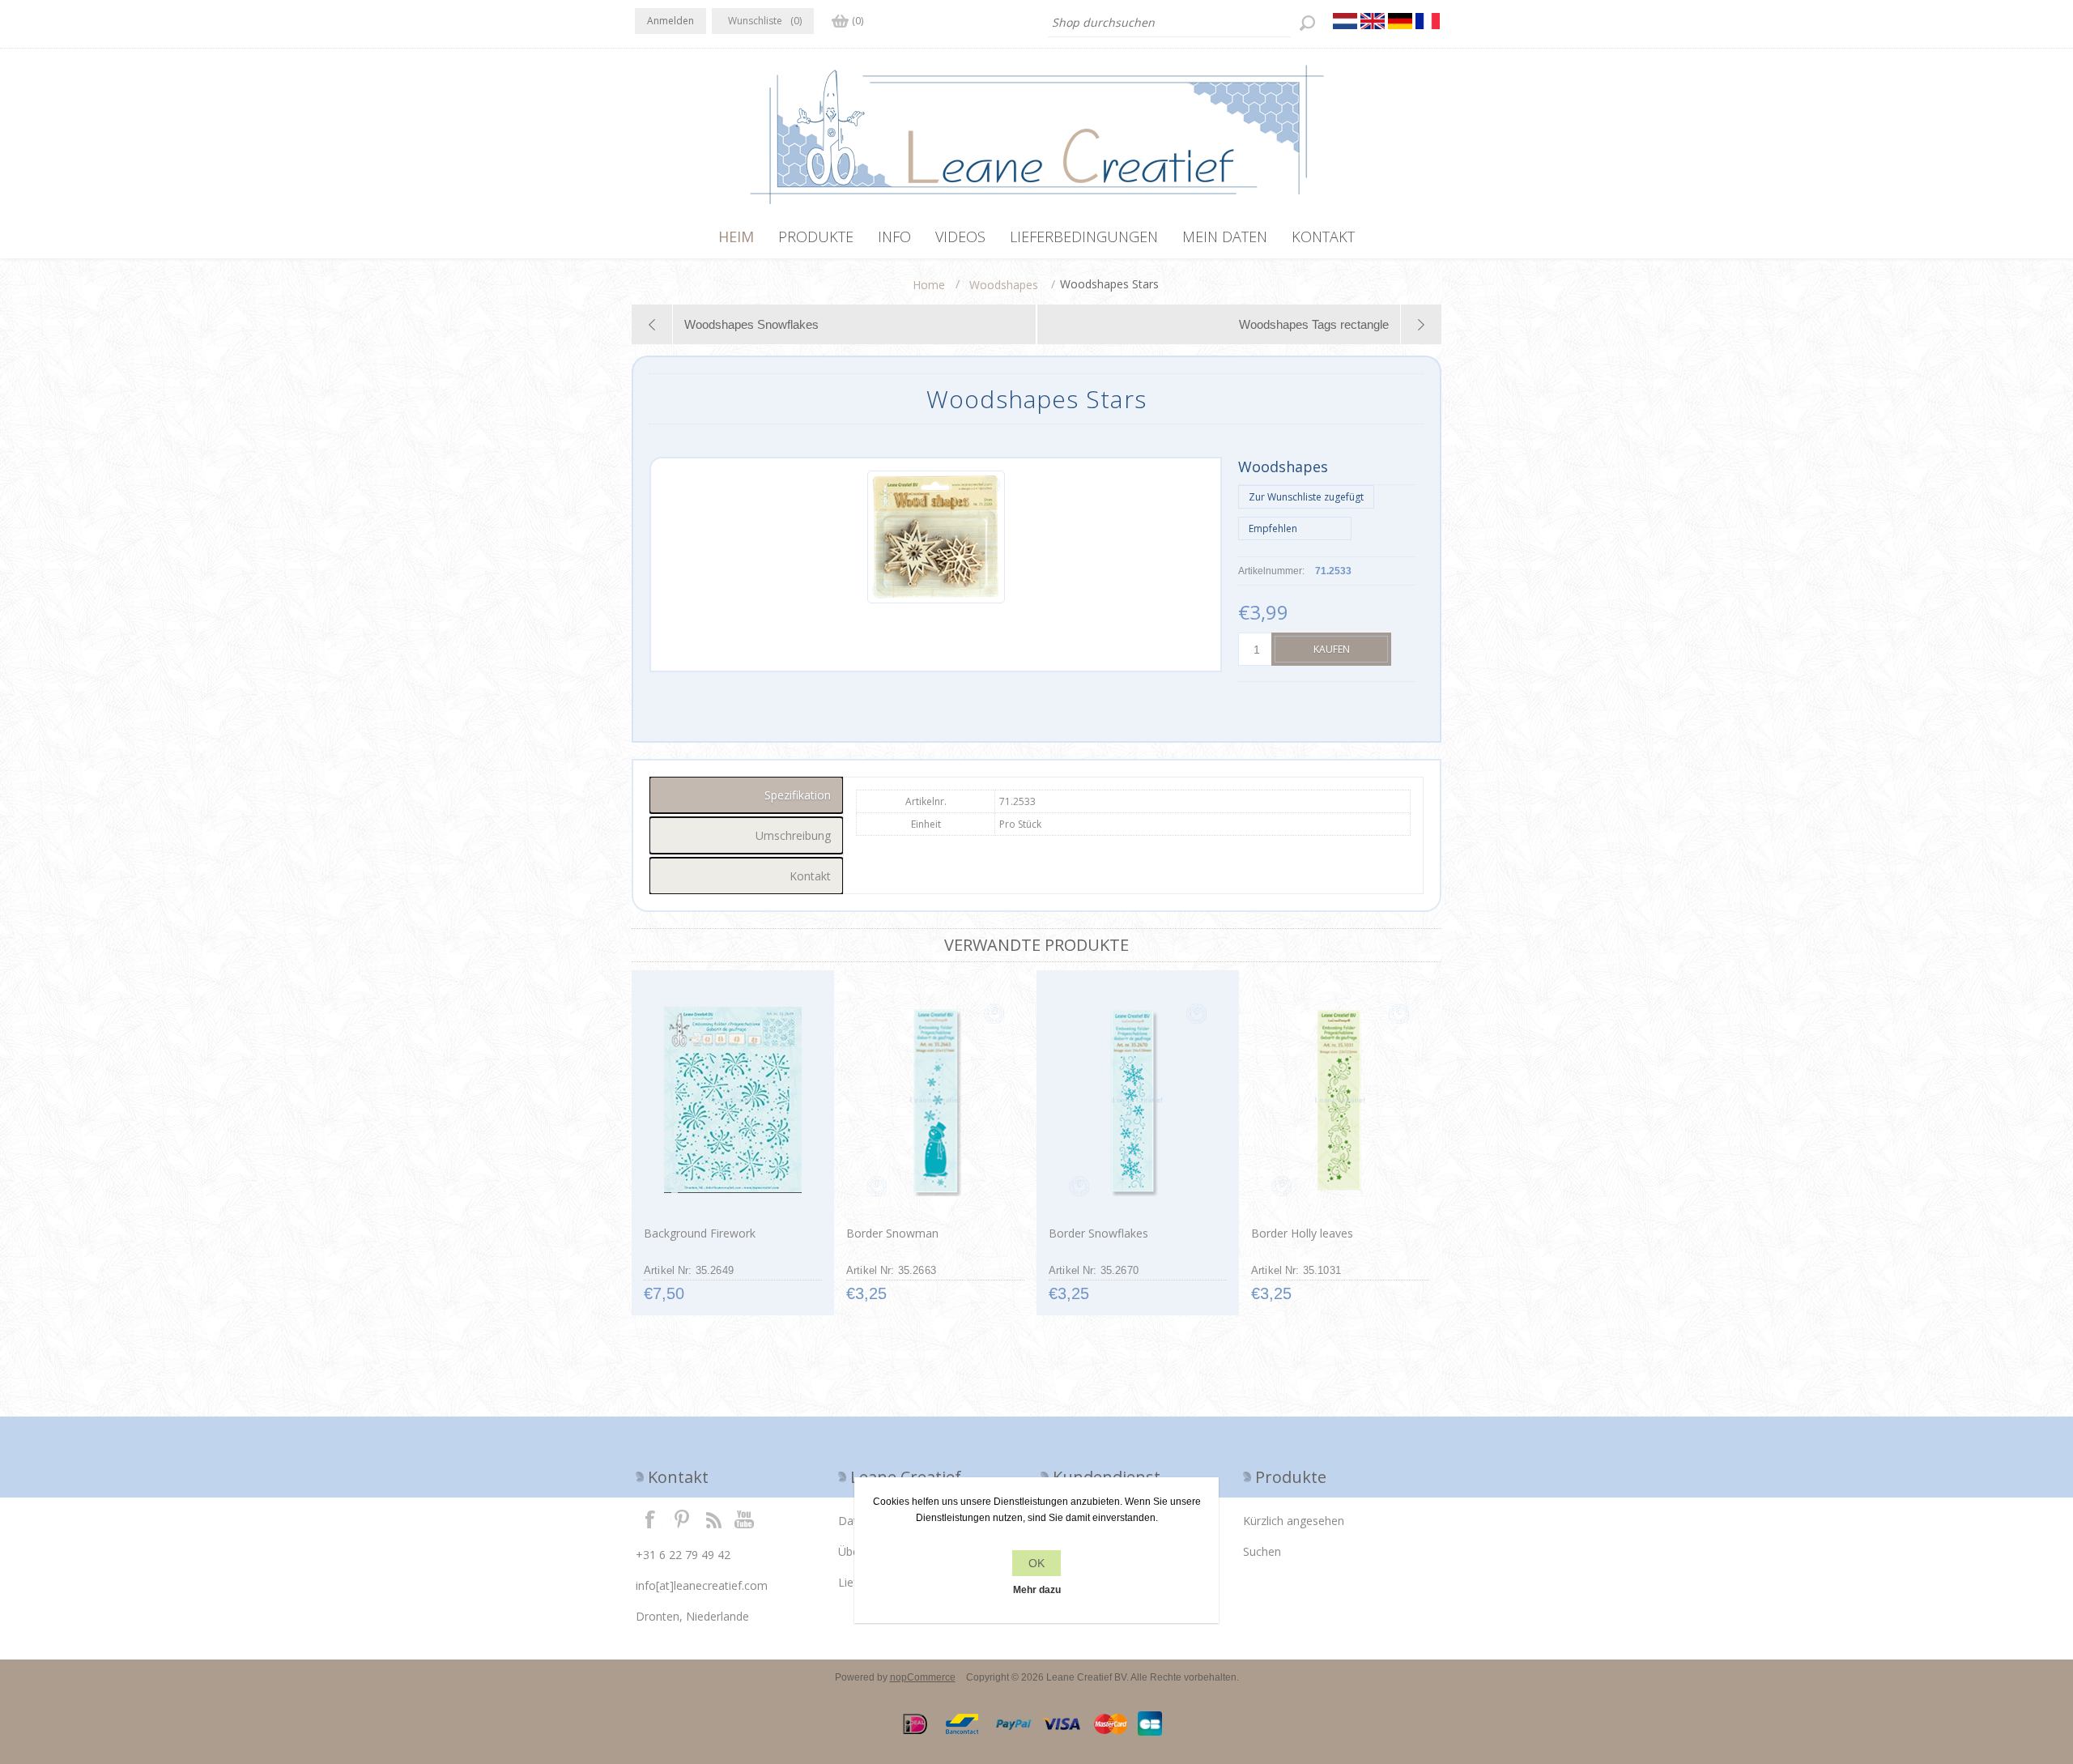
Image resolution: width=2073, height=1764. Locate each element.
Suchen (1262, 1551)
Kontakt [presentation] (810, 876)
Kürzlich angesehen (1294, 1521)
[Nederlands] (1345, 21)
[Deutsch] (1400, 21)
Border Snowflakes (1098, 1233)
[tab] (746, 795)
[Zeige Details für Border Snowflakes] (1137, 1100)
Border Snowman (892, 1233)
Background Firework (700, 1233)
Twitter (682, 1519)
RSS (713, 1519)
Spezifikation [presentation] (798, 795)
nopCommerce (923, 1677)
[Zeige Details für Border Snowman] (935, 1100)
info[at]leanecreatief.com (702, 1585)
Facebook (650, 1519)
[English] (1373, 21)
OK (1036, 1563)
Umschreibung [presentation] (793, 835)
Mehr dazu (1037, 1590)
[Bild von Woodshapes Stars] (936, 600)
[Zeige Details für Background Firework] (732, 1100)
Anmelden (670, 21)
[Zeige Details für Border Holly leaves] (1340, 1100)
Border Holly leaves (1302, 1233)
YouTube (745, 1519)
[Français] (1428, 21)
